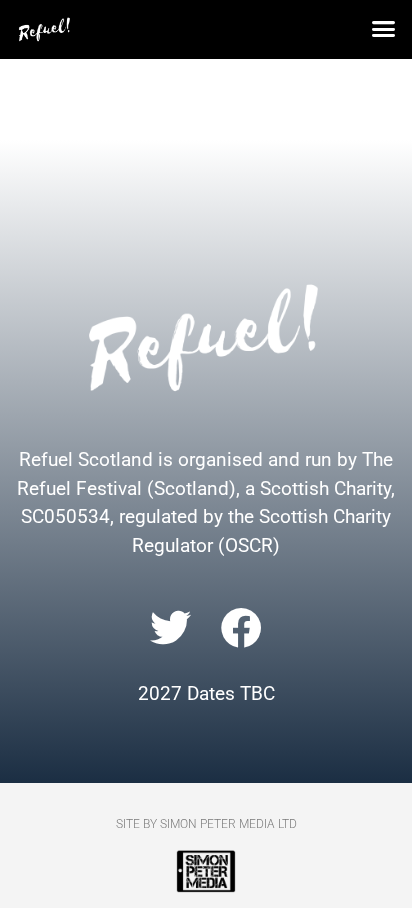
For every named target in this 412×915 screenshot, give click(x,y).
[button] (384, 29)
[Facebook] (242, 628)
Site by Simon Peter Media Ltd (206, 824)
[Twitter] (171, 628)
